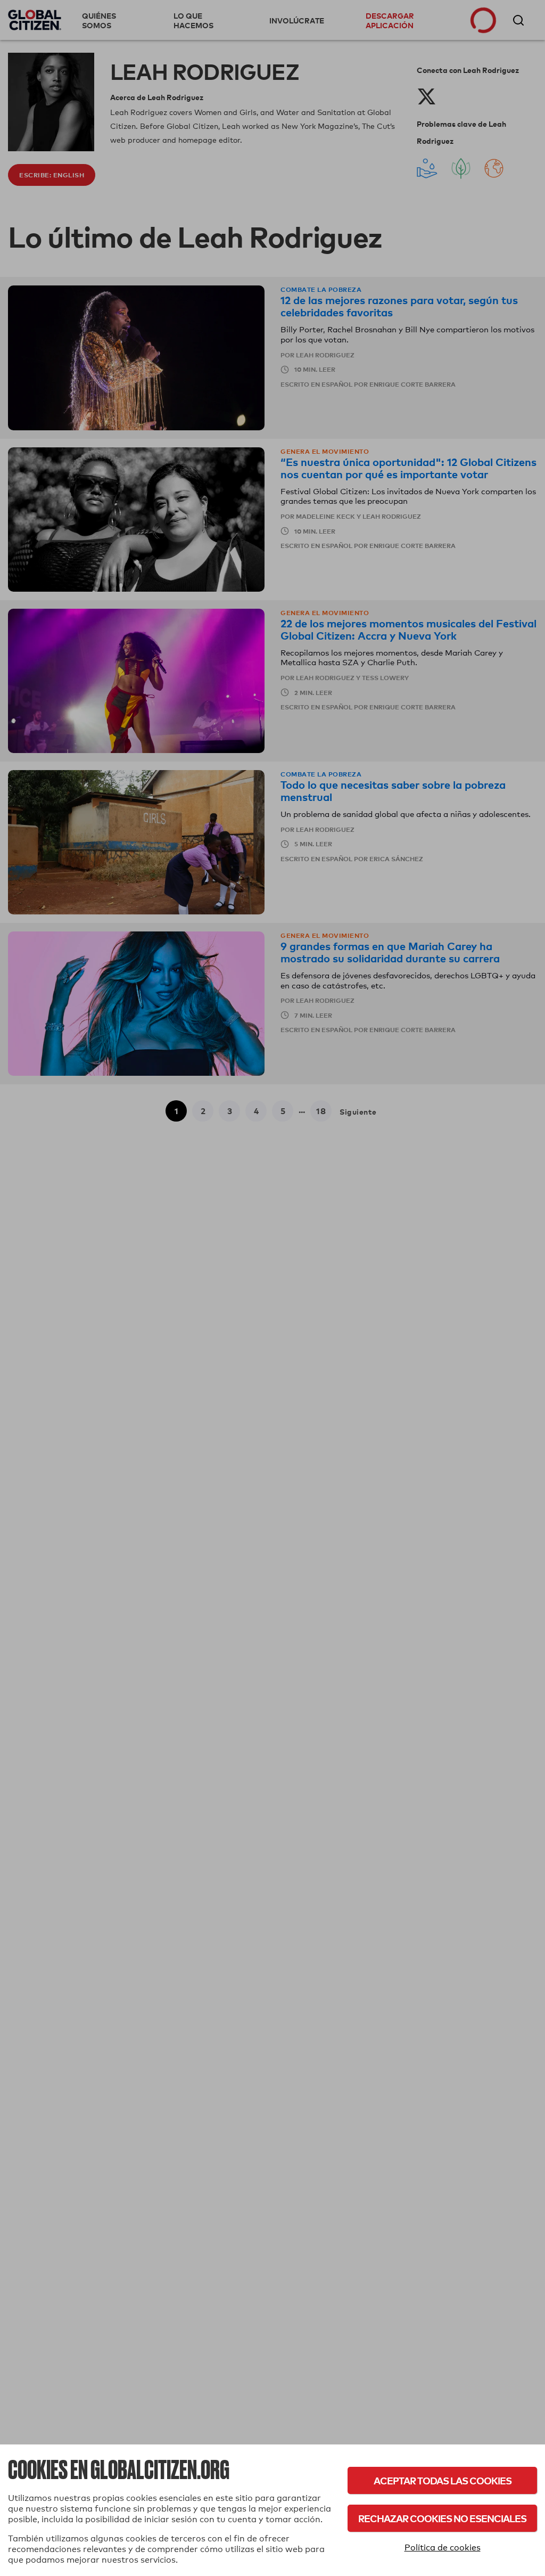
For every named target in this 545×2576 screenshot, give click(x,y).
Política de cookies (443, 2548)
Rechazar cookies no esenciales (442, 2518)
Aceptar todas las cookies (443, 2480)
